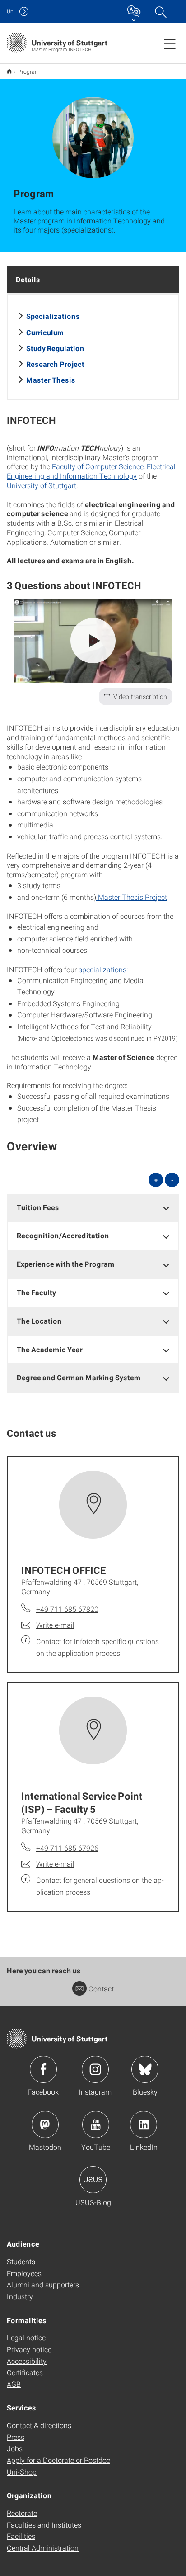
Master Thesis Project (132, 897)
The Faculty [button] (36, 1292)
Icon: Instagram (95, 2069)
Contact (101, 1989)
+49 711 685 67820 (67, 1609)
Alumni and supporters (43, 2284)
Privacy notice (29, 2349)
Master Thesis (51, 380)
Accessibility (27, 2361)
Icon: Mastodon (45, 2124)
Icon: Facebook (43, 2069)
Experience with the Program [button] (66, 1264)
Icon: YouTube (96, 2124)
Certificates (25, 2372)
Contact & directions (39, 2425)
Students (21, 2261)
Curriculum (45, 332)
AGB (14, 2384)
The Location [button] (39, 1321)
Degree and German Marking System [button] (79, 1377)
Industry (20, 2296)
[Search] (160, 11)
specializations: (103, 969)
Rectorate (22, 2513)
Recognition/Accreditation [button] (63, 1235)
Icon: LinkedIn (144, 2124)
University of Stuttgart (42, 485)
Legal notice (26, 2337)
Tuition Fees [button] (38, 1207)
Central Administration (43, 2548)
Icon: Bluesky (145, 2069)
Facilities (21, 2536)
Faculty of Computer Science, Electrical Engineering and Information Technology (91, 471)
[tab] (93, 1208)
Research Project (55, 364)
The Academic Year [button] (50, 1349)
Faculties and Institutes (44, 2525)
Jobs (15, 2448)
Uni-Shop (22, 2472)
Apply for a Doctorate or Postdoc (58, 2460)
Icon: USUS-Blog (93, 2180)
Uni (11, 11)
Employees (24, 2273)
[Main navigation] (170, 43)
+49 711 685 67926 (67, 1848)
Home (9, 71)
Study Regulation (55, 348)
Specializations (53, 316)
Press (16, 2437)
